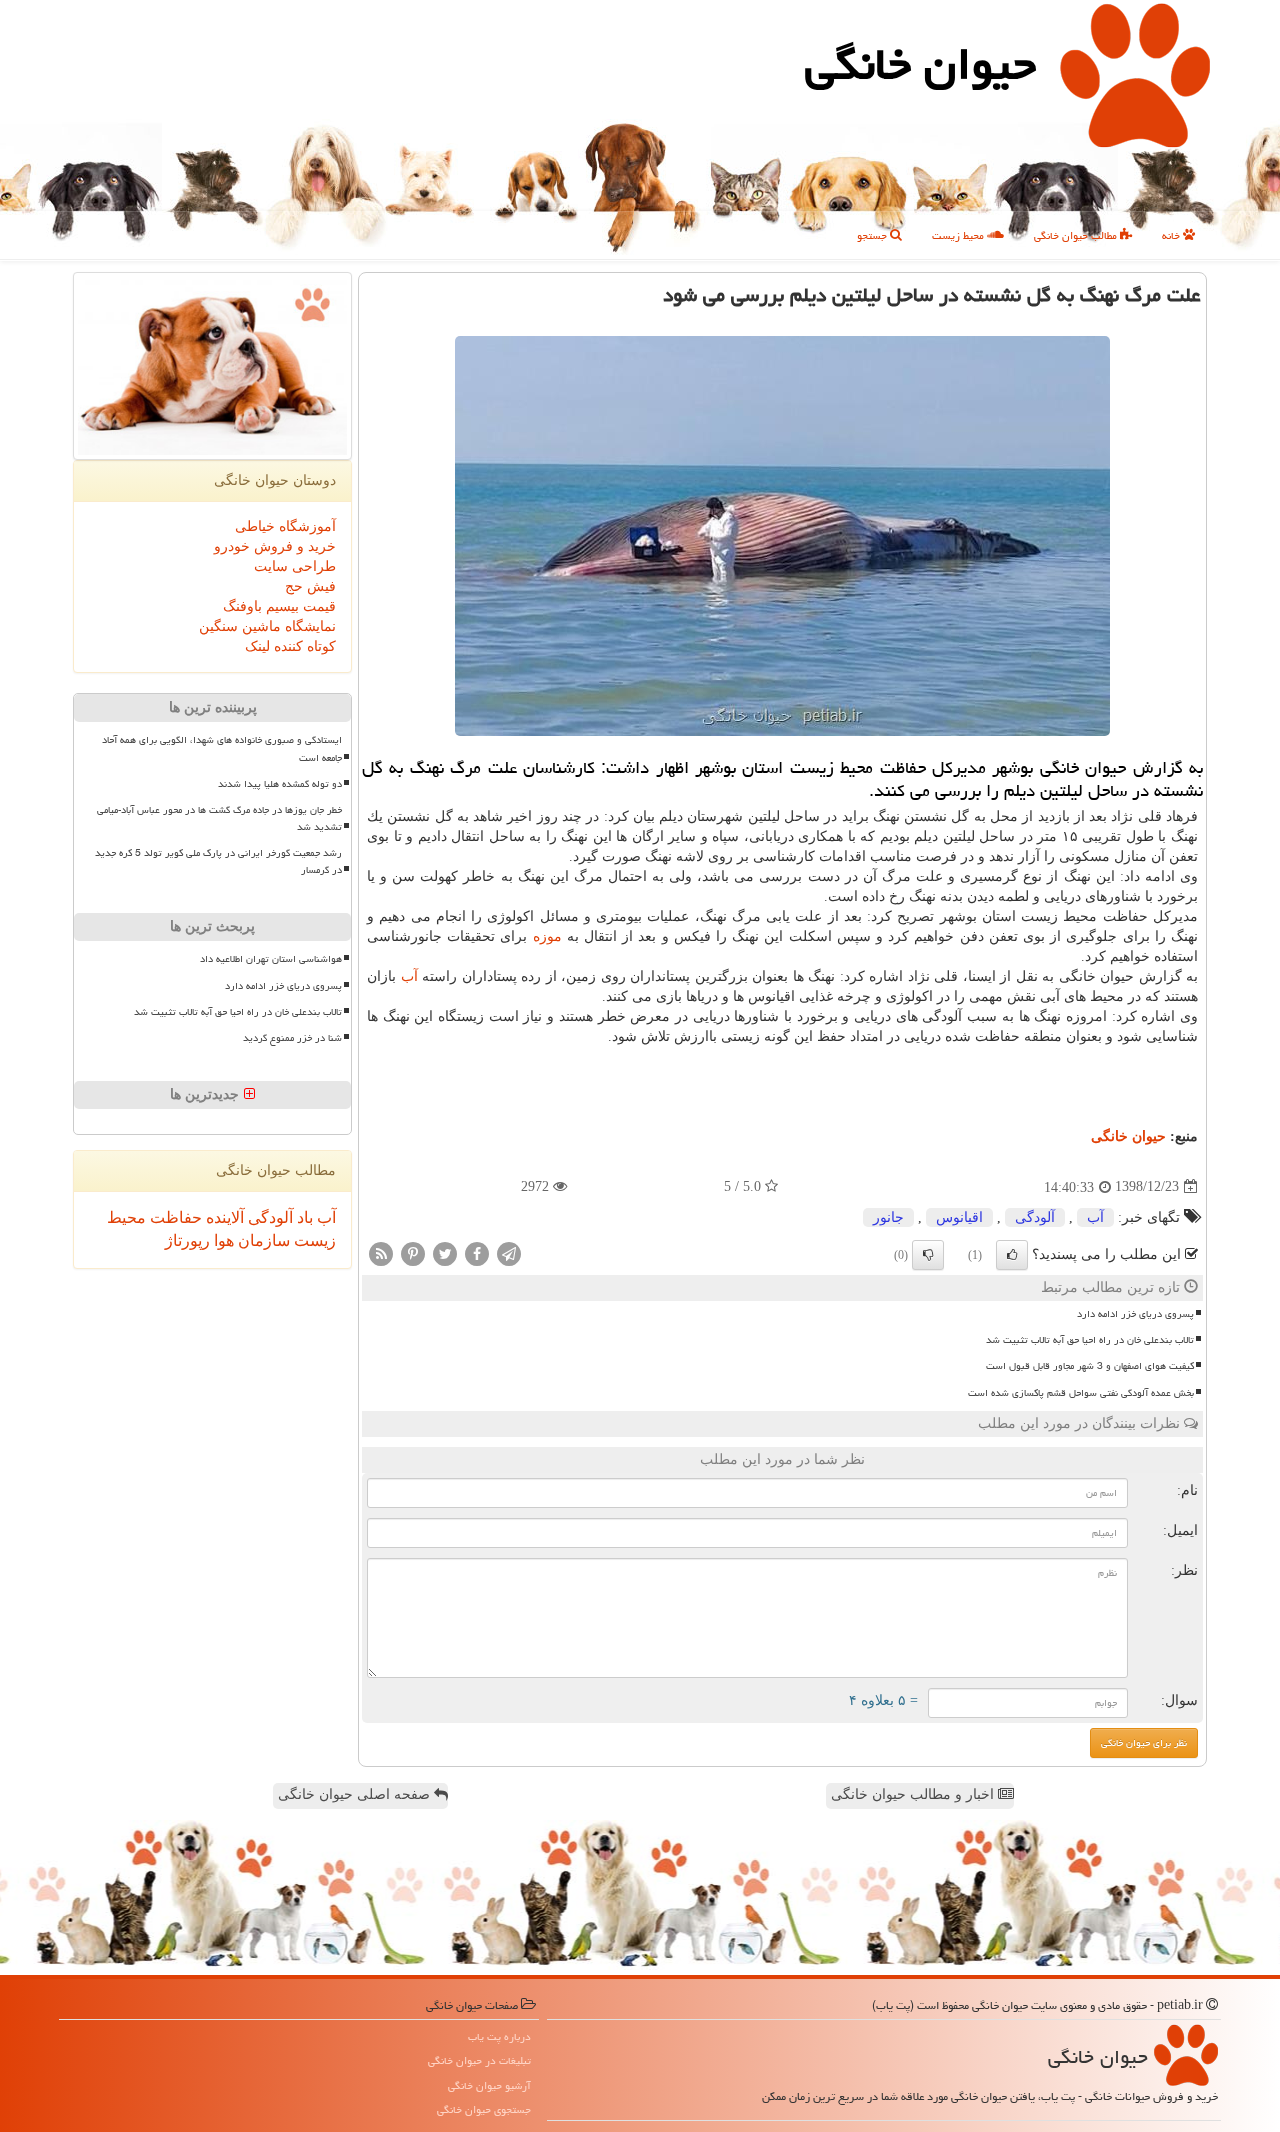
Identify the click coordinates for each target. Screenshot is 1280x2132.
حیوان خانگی (920, 64)
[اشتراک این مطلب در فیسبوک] (477, 1252)
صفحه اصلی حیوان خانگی (356, 1794)
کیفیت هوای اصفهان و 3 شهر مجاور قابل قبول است (1090, 1366)
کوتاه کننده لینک (290, 646)
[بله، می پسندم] (1012, 1255)
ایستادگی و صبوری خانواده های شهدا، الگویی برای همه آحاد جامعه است (222, 748)
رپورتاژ (187, 1240)
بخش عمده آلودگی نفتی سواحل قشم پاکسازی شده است (1081, 1393)
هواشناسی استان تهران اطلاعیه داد (271, 959)
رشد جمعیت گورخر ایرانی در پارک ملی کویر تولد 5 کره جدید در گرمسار (218, 861)
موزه (547, 936)
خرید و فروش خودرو (275, 546)
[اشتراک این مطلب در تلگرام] (509, 1252)
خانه (1172, 235)
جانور (888, 1217)
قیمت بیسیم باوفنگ (279, 606)
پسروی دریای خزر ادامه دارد (1135, 1314)
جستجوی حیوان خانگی (484, 2109)
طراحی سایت (295, 566)
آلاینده (223, 1217)
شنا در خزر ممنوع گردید (292, 1038)
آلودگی (1035, 1217)
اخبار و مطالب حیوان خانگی (914, 1794)
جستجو (873, 235)
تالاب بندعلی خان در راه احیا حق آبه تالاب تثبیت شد (1090, 1340)
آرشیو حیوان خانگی (489, 2085)
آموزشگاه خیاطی (285, 526)
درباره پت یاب (499, 2036)
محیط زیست (959, 235)
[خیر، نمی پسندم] (928, 1255)
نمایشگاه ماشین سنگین (267, 626)
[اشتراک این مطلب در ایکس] (445, 1252)
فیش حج (310, 586)
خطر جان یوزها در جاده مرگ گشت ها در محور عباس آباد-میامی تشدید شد (219, 818)
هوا (222, 1240)
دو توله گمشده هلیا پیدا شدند (280, 784)
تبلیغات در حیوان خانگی (479, 2060)
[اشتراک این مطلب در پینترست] (413, 1252)
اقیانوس (959, 1217)
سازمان (262, 1240)
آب (409, 976)
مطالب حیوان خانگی (1077, 235)
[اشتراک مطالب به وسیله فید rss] (381, 1252)
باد (303, 1217)
